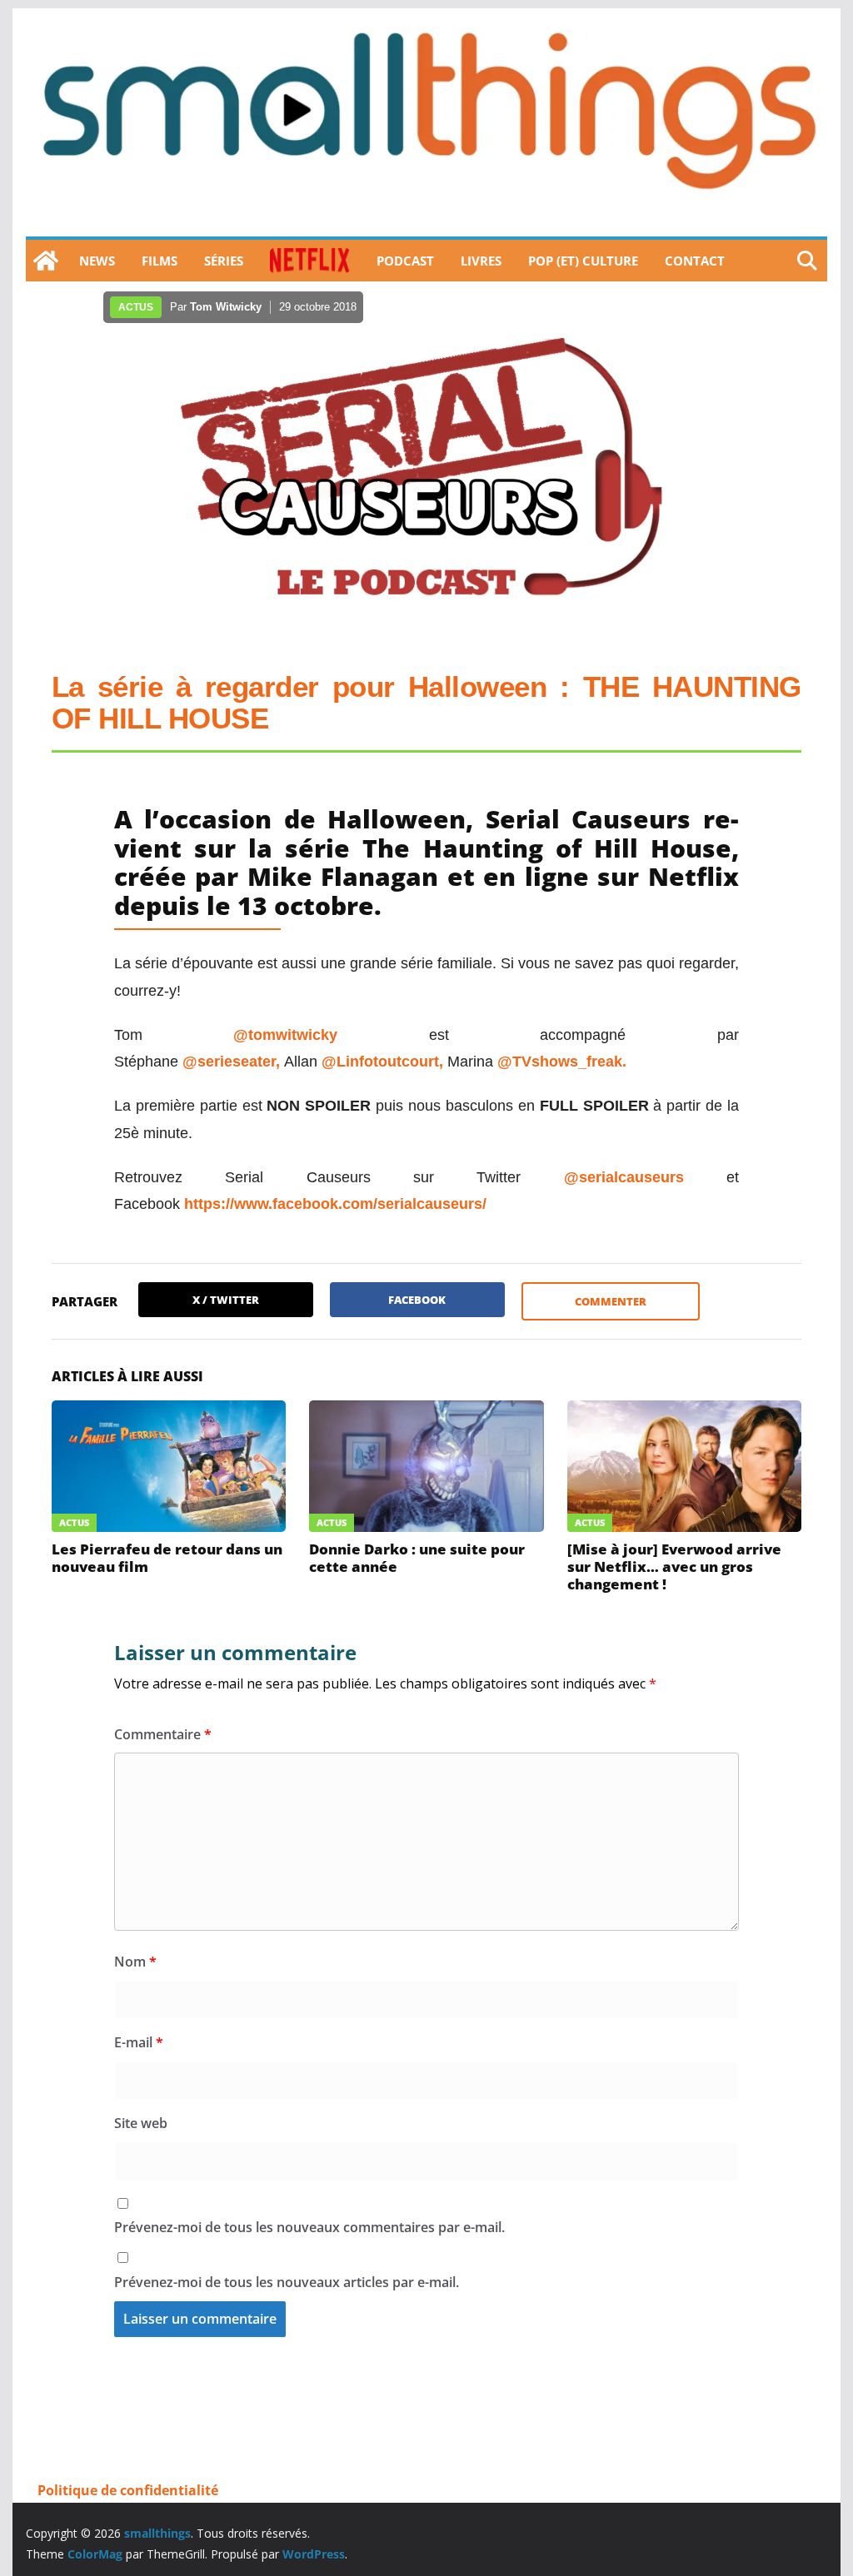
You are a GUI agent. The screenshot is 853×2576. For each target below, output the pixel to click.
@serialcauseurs (624, 1177)
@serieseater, (233, 1062)
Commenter (611, 1301)
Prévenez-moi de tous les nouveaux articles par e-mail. (287, 2282)
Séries (224, 261)
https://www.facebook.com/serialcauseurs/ (335, 1204)
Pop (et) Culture (583, 261)
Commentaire (163, 1734)
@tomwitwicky (285, 1035)
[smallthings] (46, 261)
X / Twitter (226, 1300)
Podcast (405, 261)
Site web (141, 2123)
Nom (135, 1962)
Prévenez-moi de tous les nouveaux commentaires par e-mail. (309, 2227)
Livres (481, 261)
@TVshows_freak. (562, 1062)
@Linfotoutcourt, (384, 1062)
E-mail (139, 2042)
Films (160, 261)
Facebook (417, 1300)
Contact (695, 261)
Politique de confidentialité (128, 2490)
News (97, 261)
